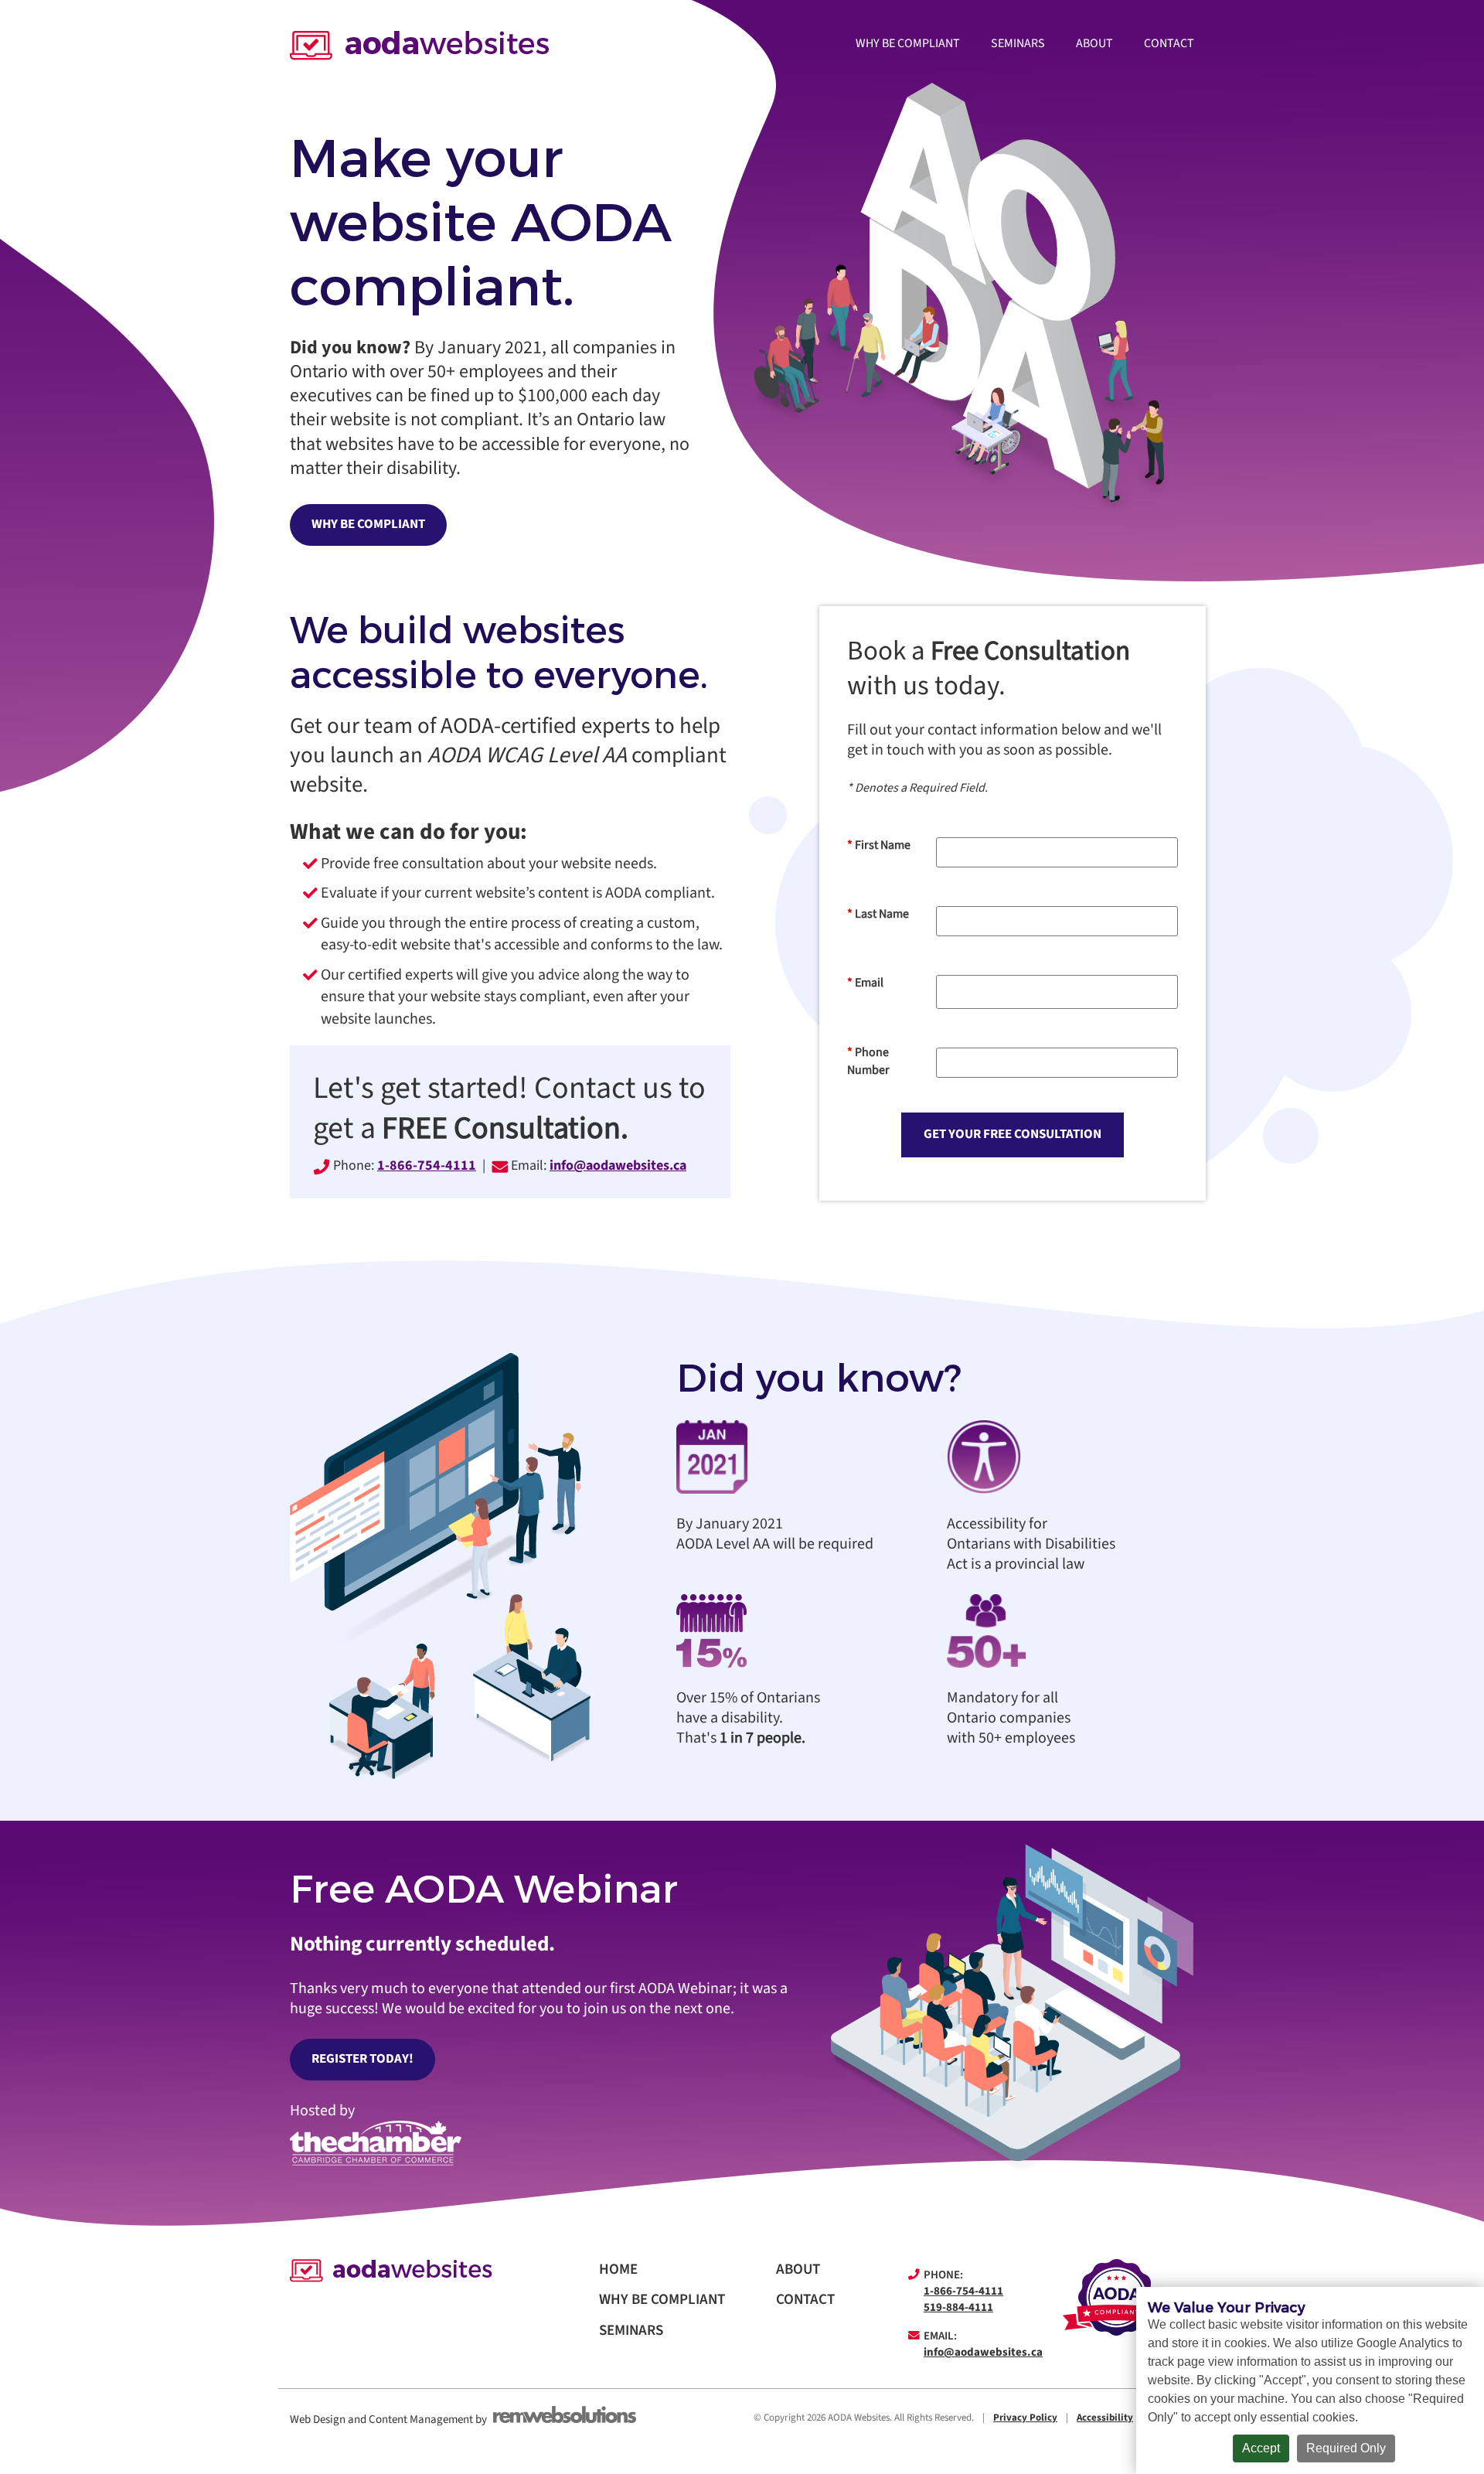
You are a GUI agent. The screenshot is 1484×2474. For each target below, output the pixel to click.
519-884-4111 (958, 2307)
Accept (1261, 2448)
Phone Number (868, 1061)
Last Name (878, 914)
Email (865, 983)
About (1094, 43)
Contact (1169, 43)
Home (618, 2269)
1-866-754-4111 (963, 2291)
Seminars (1018, 43)
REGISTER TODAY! (362, 2059)
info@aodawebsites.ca (618, 1165)
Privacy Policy (1025, 2417)
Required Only (1346, 2448)
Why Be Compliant (908, 43)
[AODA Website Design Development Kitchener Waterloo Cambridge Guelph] (419, 46)
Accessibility (1105, 2417)
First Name (879, 845)
